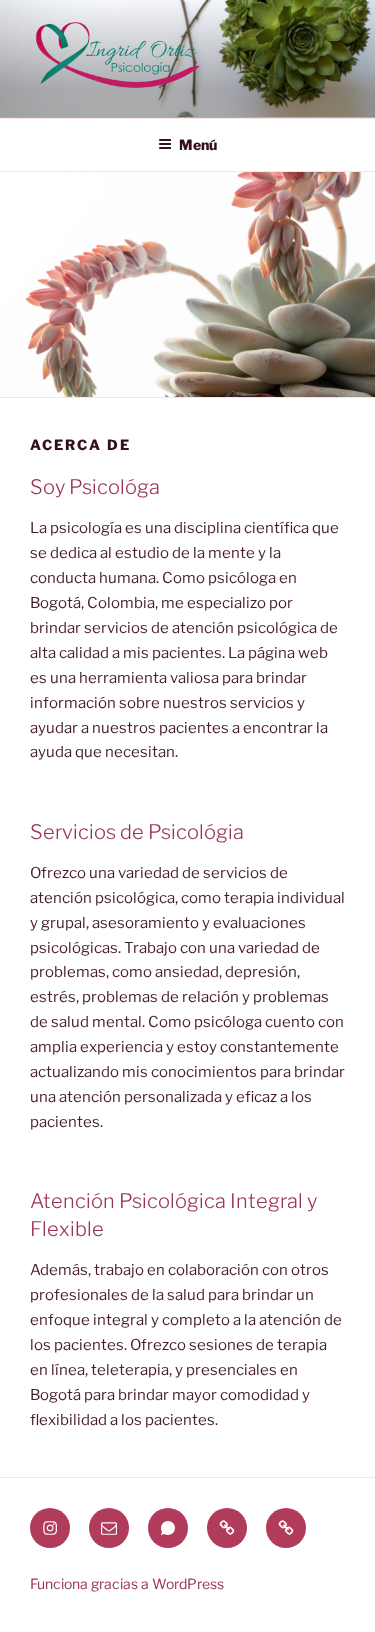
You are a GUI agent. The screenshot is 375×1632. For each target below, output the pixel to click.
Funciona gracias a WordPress (127, 1583)
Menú (198, 144)
